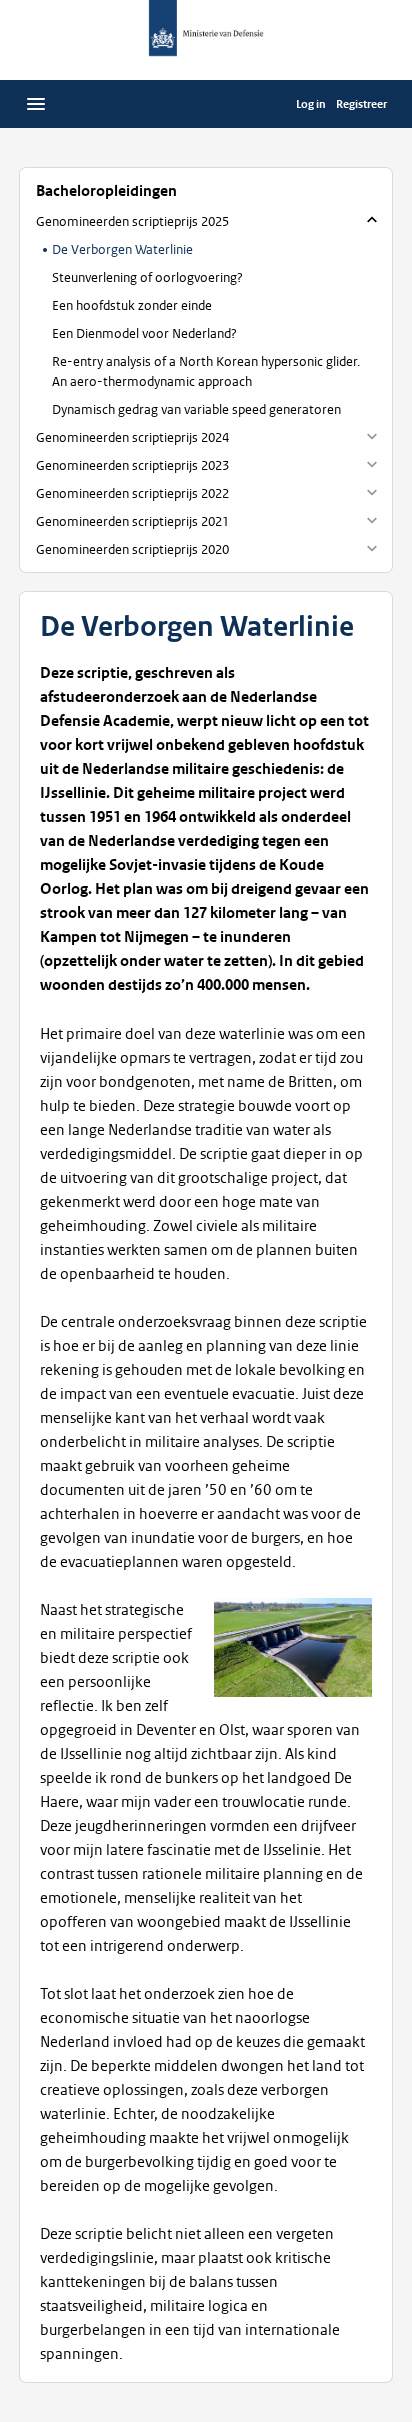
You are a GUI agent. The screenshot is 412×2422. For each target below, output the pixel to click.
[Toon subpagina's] (372, 436)
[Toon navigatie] (36, 104)
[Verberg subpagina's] (372, 220)
